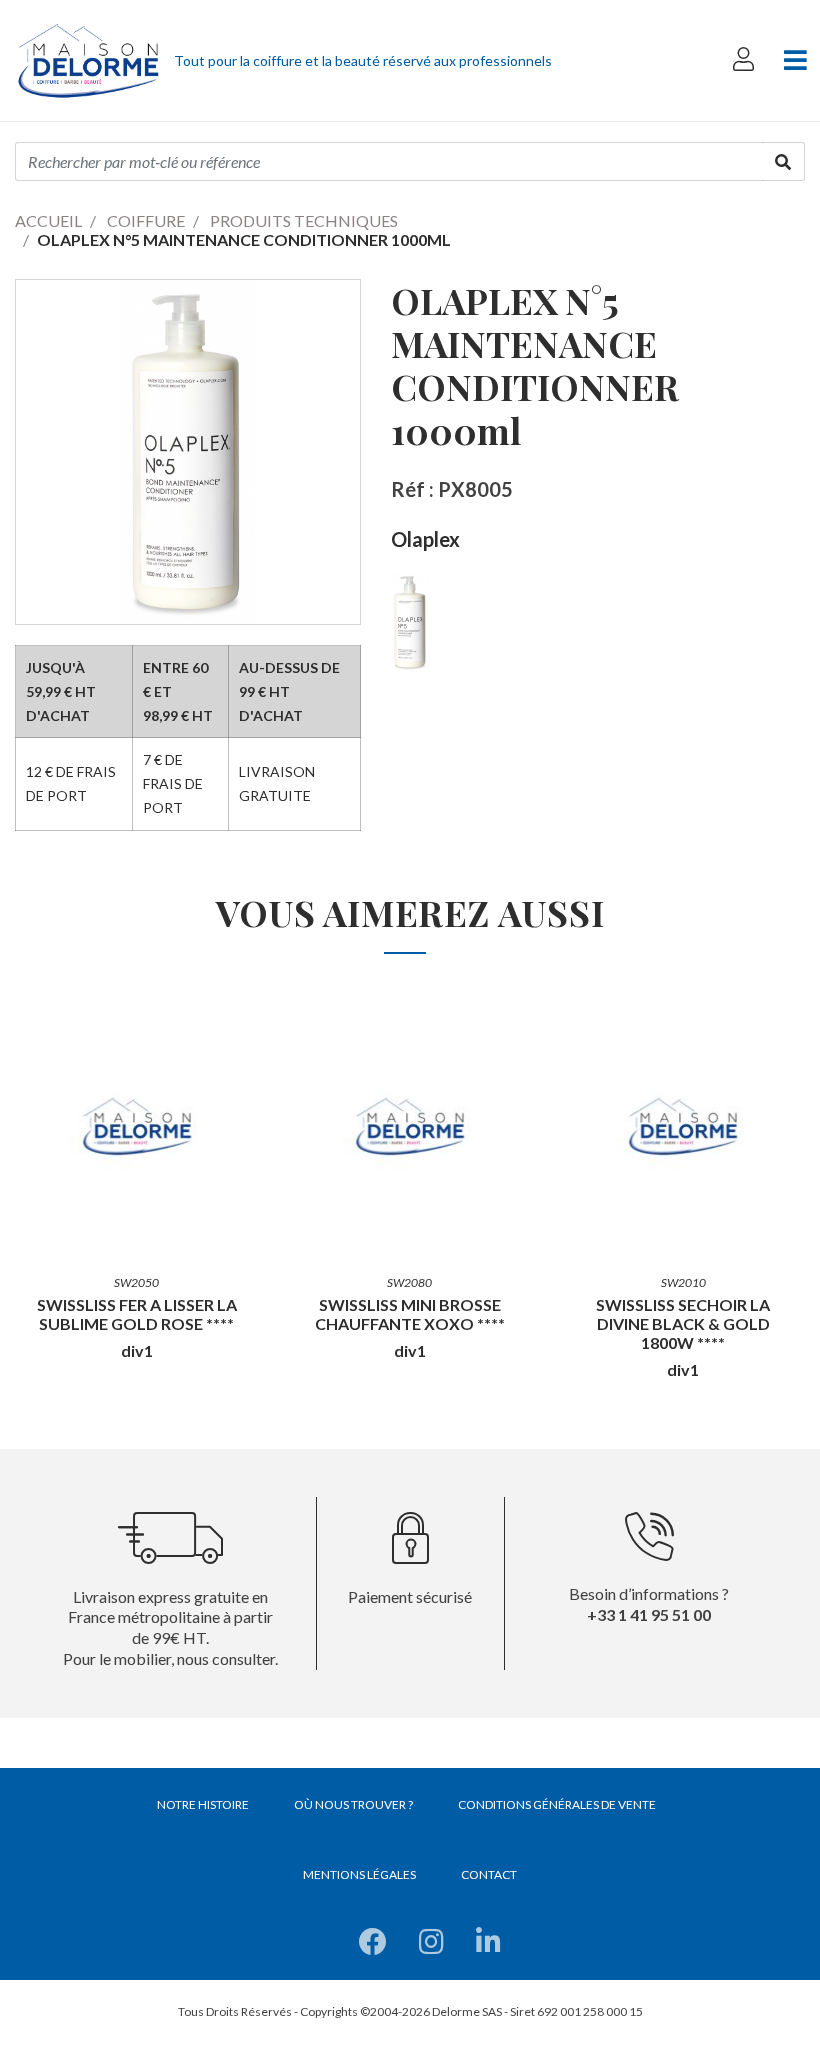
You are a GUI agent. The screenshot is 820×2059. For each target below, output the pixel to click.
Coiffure (146, 220)
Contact (489, 1874)
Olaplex (425, 539)
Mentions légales (359, 1874)
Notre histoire (203, 1804)
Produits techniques (304, 220)
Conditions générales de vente (557, 1804)
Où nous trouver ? (353, 1804)
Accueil (48, 220)
